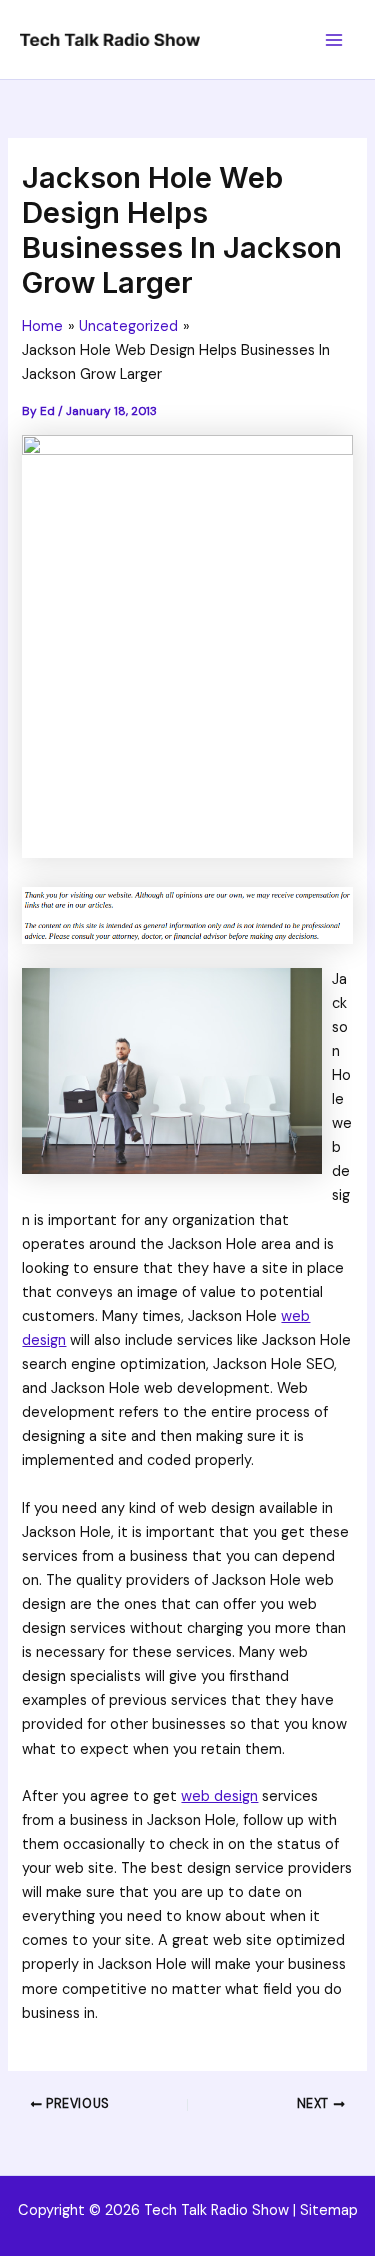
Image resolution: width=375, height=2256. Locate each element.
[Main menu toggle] (334, 40)
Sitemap (329, 2210)
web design (219, 1796)
